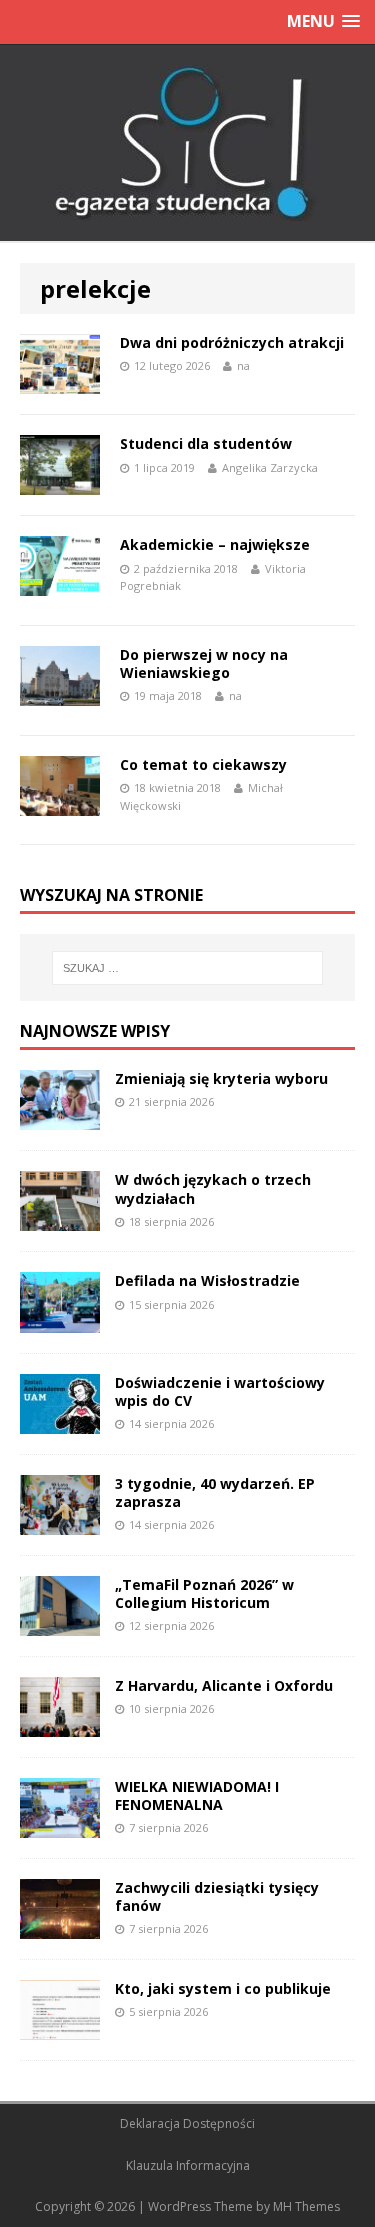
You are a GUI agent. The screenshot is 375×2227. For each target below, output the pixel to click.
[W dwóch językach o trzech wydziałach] (60, 1219)
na (243, 365)
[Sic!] (187, 143)
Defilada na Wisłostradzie (207, 1280)
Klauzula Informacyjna (188, 2165)
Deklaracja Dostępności (187, 2123)
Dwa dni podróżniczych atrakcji (232, 342)
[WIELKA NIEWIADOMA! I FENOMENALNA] (60, 1826)
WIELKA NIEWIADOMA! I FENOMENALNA (197, 1795)
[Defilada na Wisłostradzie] (60, 1320)
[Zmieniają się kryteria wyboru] (60, 1118)
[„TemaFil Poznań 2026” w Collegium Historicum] (60, 1623)
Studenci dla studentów (206, 443)
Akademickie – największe (215, 544)
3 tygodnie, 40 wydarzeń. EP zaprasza (215, 1492)
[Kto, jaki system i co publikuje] (60, 2028)
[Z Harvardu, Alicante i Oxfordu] (60, 1725)
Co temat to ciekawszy (203, 764)
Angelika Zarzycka (270, 467)
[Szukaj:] (188, 968)
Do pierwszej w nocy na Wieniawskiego (204, 663)
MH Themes (306, 2206)
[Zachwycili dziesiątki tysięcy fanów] (60, 1927)
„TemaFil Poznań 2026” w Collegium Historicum (204, 1593)
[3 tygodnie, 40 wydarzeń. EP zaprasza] (60, 1522)
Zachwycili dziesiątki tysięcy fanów (217, 1896)
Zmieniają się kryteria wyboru (221, 1078)
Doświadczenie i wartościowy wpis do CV (220, 1391)
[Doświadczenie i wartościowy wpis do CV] (60, 1421)
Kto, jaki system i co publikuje (223, 1988)
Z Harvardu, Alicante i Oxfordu (224, 1685)
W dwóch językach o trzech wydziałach (213, 1188)
